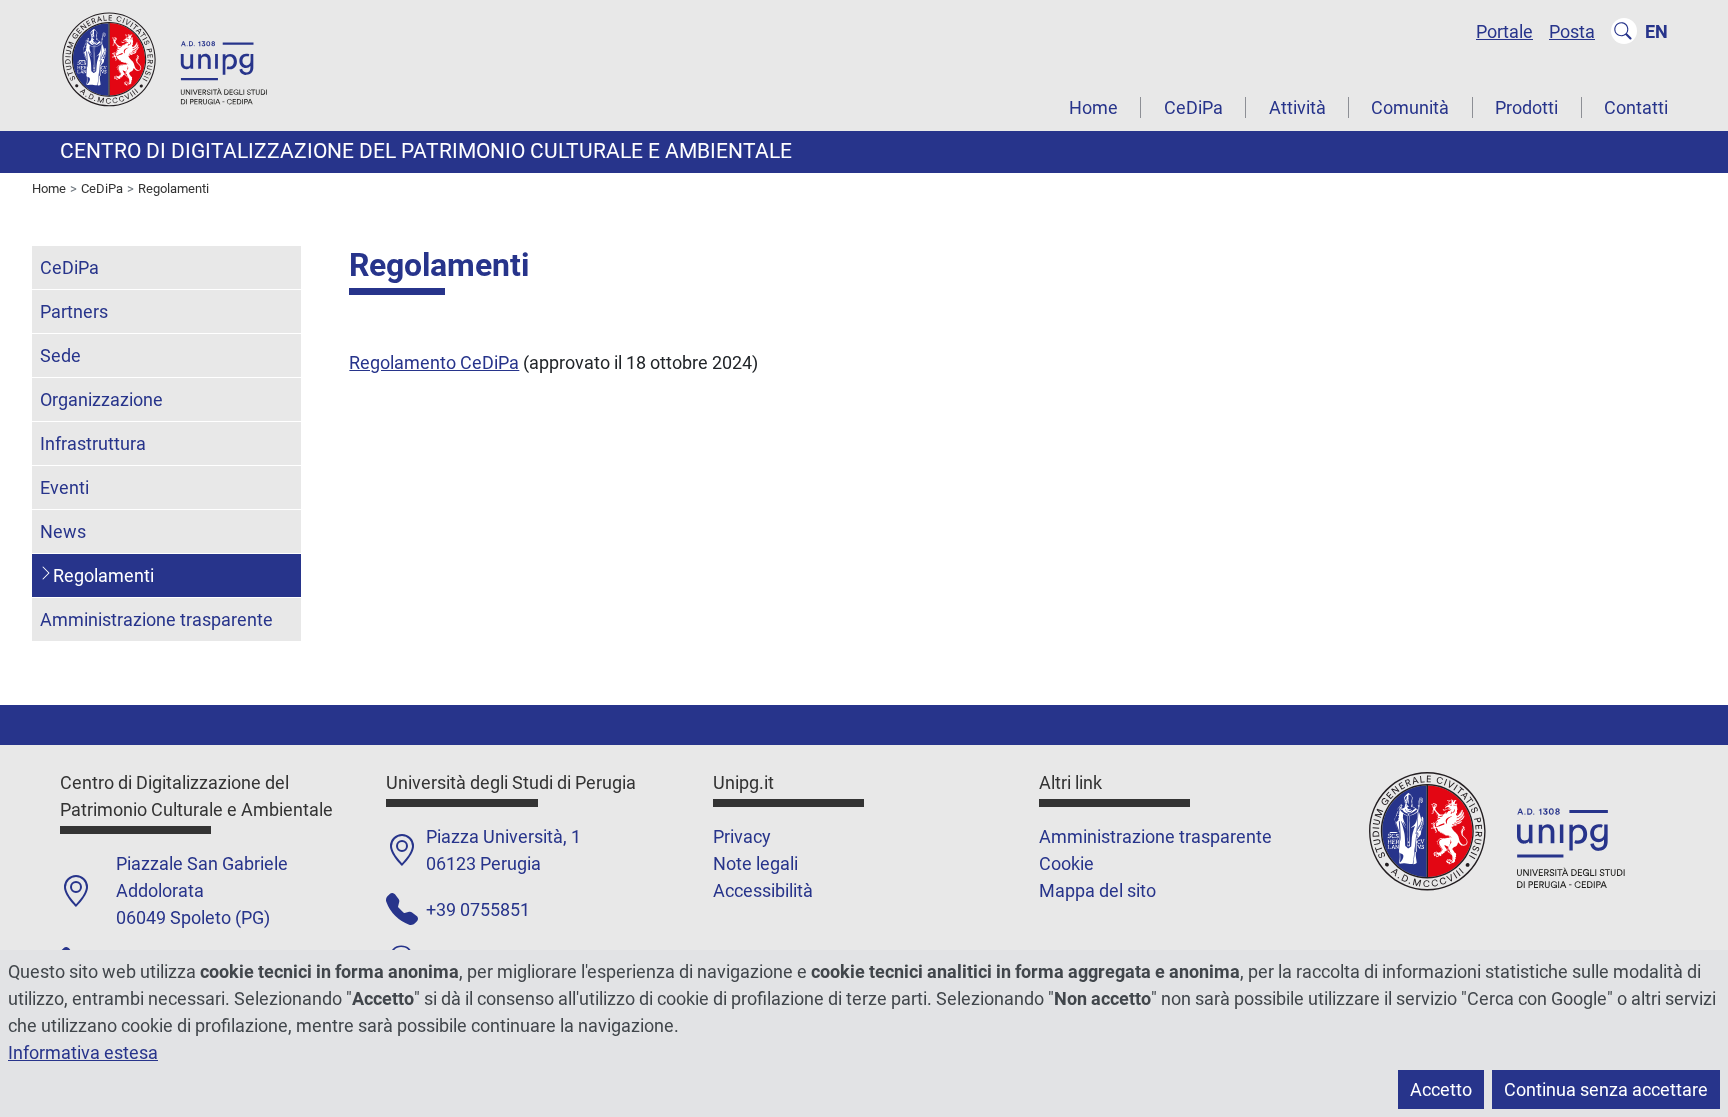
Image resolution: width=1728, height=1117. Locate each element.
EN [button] (1656, 31)
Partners (74, 311)
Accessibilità (763, 890)
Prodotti (1526, 107)
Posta (1572, 31)
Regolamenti (103, 575)
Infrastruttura (93, 443)
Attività (1297, 107)
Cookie (1066, 863)
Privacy (742, 836)
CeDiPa (1193, 107)
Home (1093, 107)
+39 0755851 (478, 909)
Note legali (755, 863)
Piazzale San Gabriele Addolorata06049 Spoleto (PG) (202, 890)
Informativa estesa (83, 1052)
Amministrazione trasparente (156, 619)
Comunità (1410, 107)
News (63, 531)
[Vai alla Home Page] (180, 63)
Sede (60, 355)
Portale (1504, 31)
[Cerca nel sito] (1624, 31)
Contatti (1636, 107)
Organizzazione (101, 399)
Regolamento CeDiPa (434, 362)
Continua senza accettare (1606, 1089)
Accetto (1441, 1089)
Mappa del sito (1097, 890)
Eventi (64, 487)
